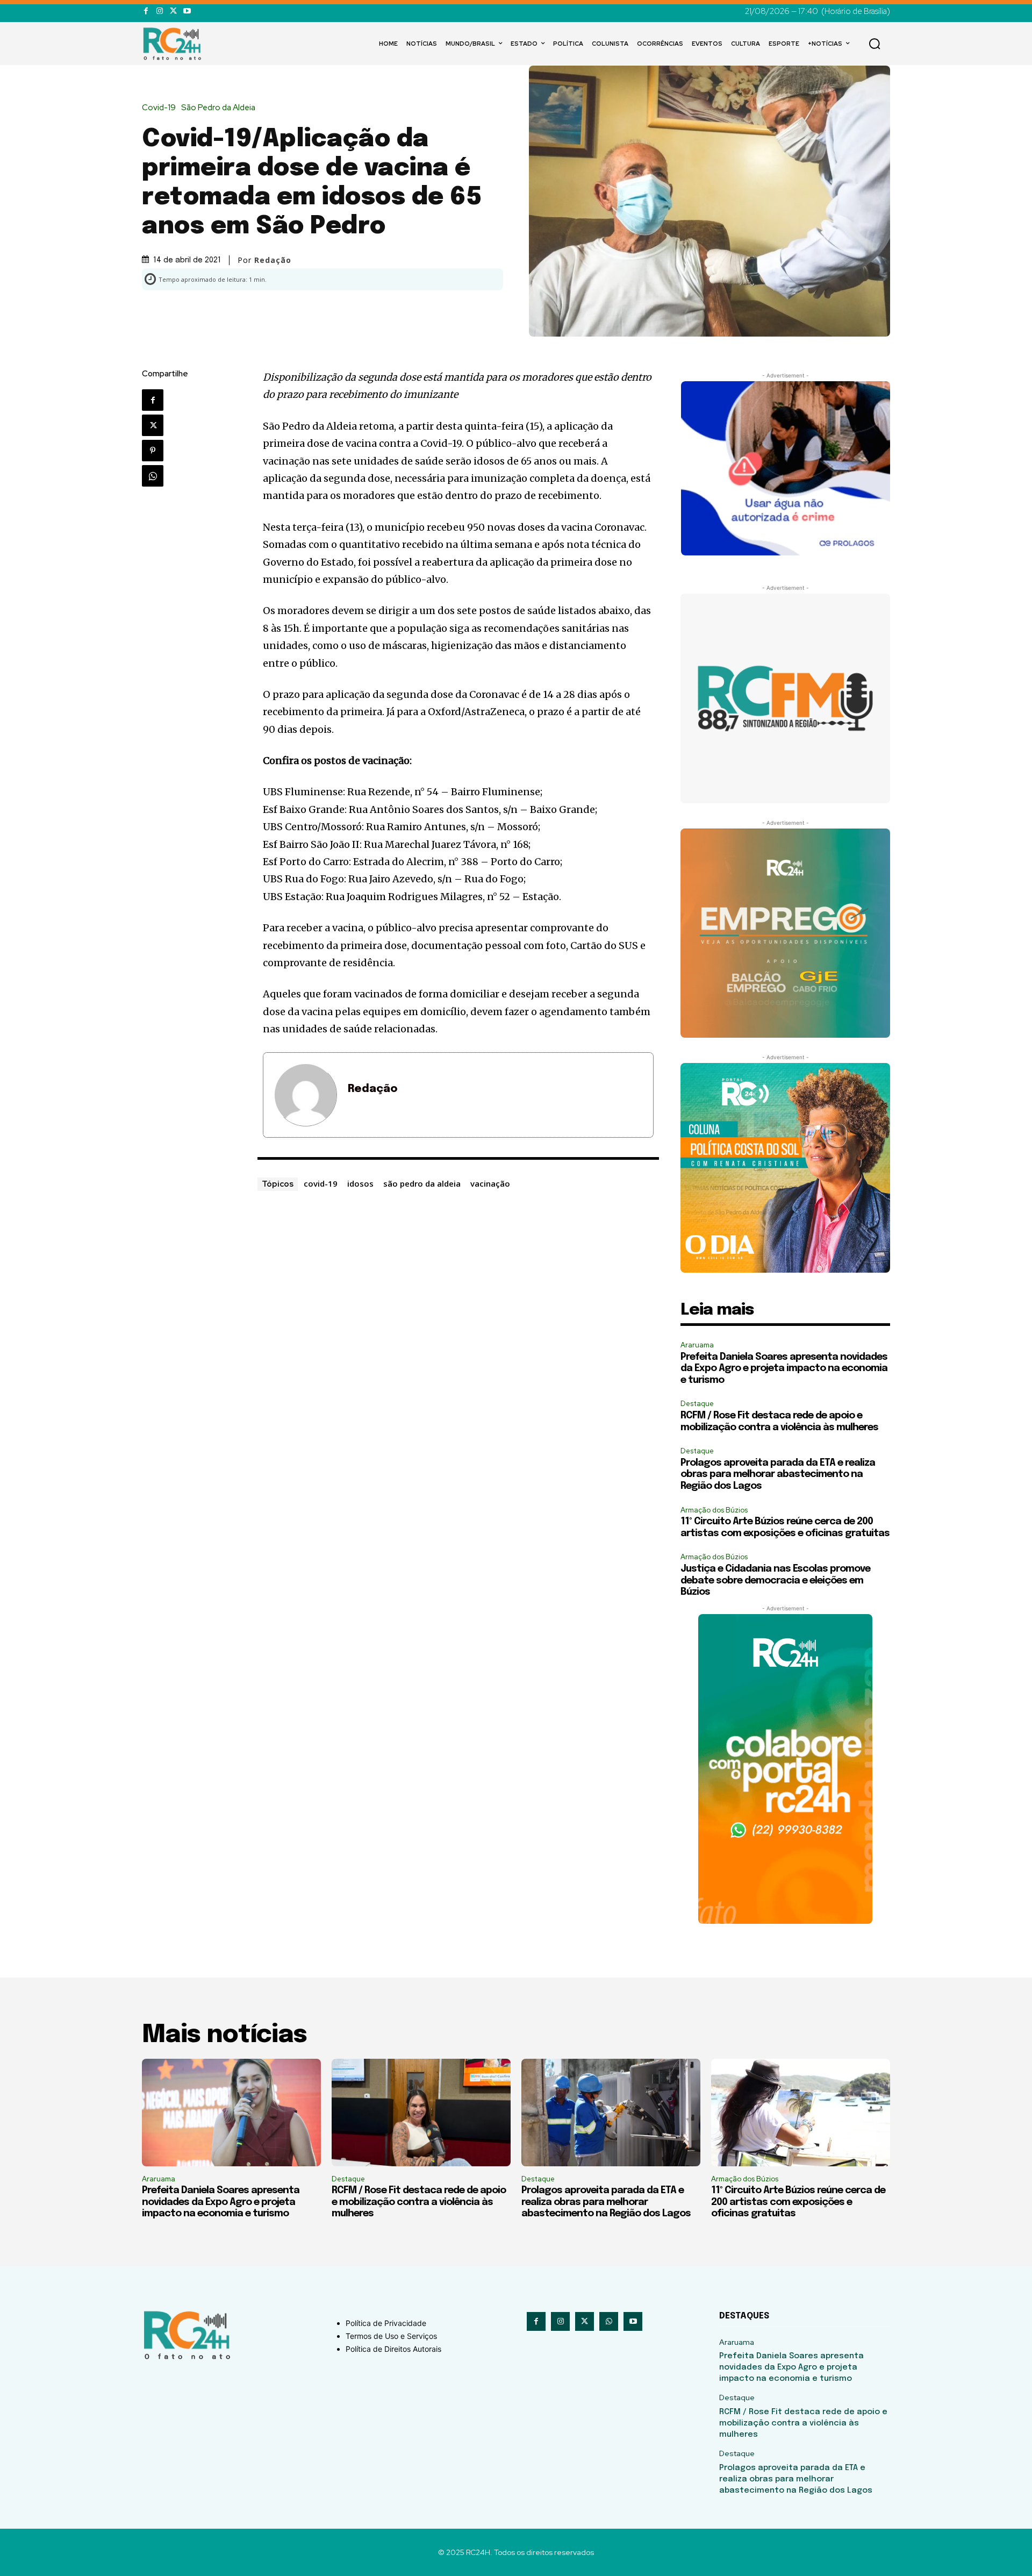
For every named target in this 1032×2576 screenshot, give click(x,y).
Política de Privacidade (386, 2323)
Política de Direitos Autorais (393, 2349)
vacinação (490, 1183)
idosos (360, 1183)
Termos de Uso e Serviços (391, 2336)
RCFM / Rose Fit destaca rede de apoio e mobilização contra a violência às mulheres (419, 2202)
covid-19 (321, 1183)
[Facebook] (146, 11)
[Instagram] (159, 11)
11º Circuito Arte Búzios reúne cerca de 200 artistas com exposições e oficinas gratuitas (798, 2202)
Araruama (697, 1345)
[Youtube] (187, 11)
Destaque (697, 1404)
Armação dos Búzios (714, 1510)
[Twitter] (173, 11)
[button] (875, 44)
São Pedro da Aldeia (218, 108)
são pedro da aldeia (422, 1183)
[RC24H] (174, 44)
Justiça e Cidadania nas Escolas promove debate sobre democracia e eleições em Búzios (775, 1580)
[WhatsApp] (153, 476)
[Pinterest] (153, 451)
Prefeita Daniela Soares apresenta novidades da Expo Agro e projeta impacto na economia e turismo (784, 1369)
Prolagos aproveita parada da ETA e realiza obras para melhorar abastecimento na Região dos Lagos (778, 1475)
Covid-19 (159, 108)
